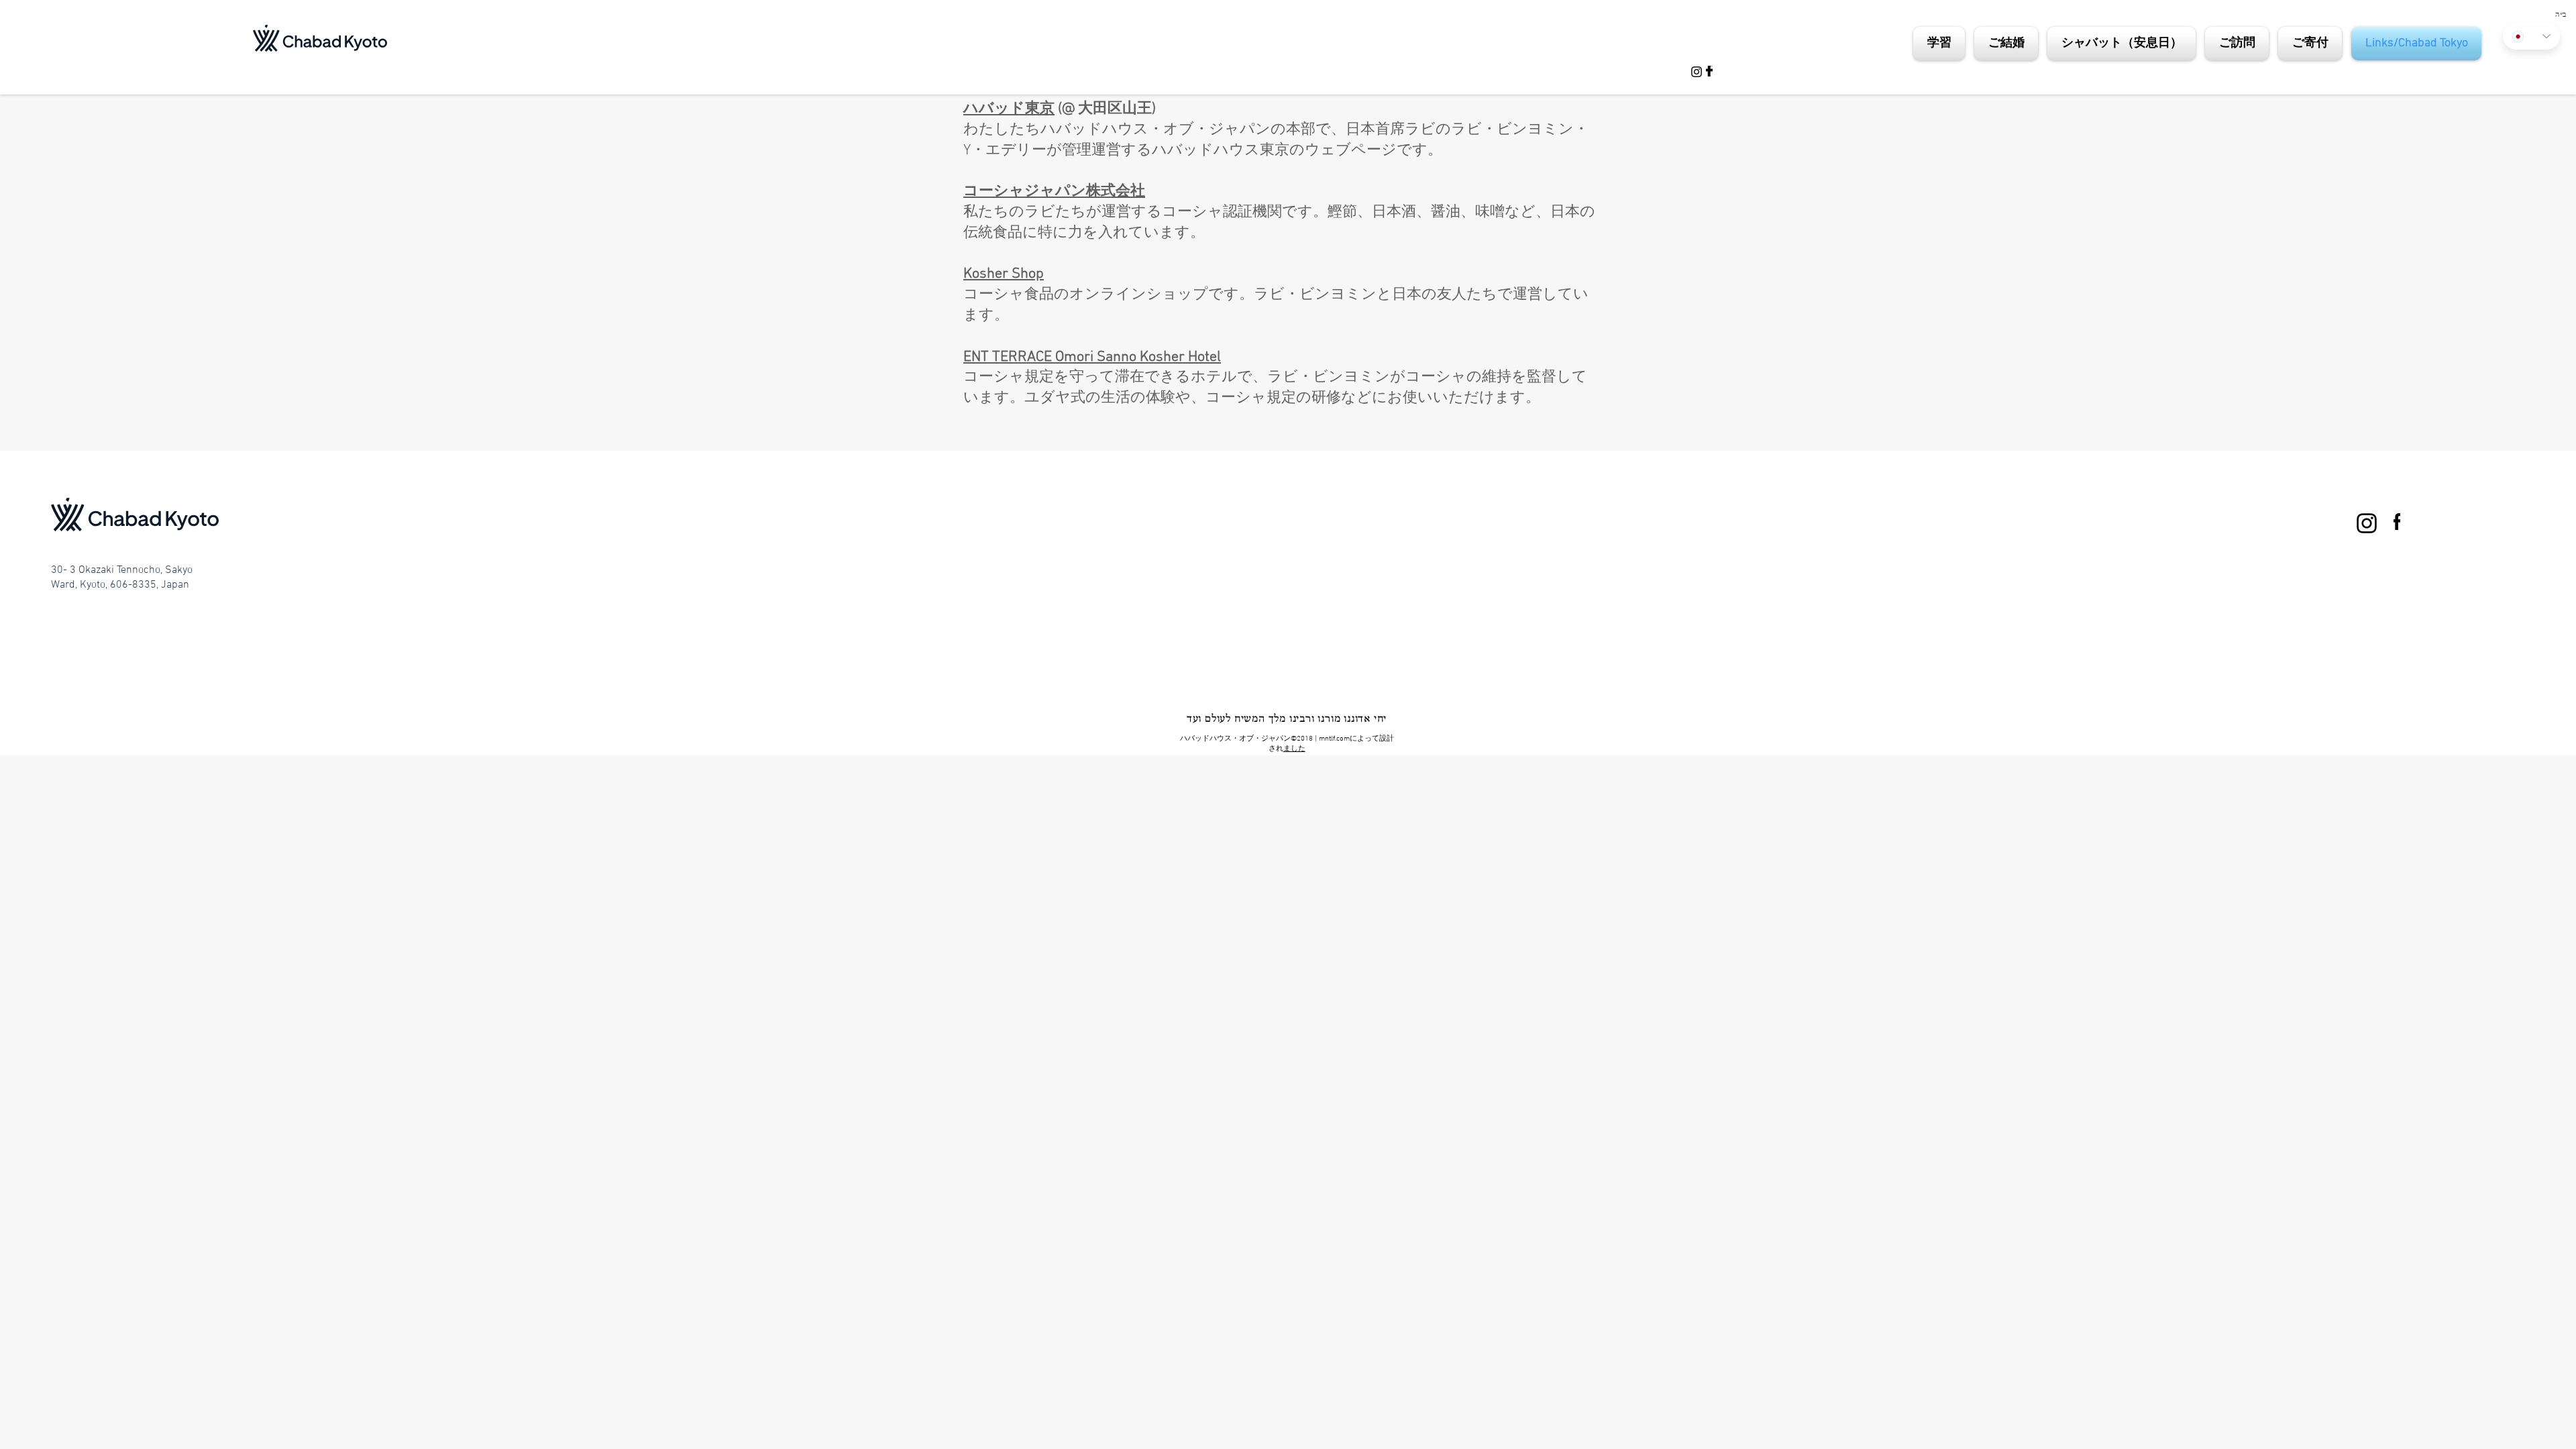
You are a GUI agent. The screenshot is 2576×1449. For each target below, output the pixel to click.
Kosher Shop (1004, 274)
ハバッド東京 (1009, 109)
